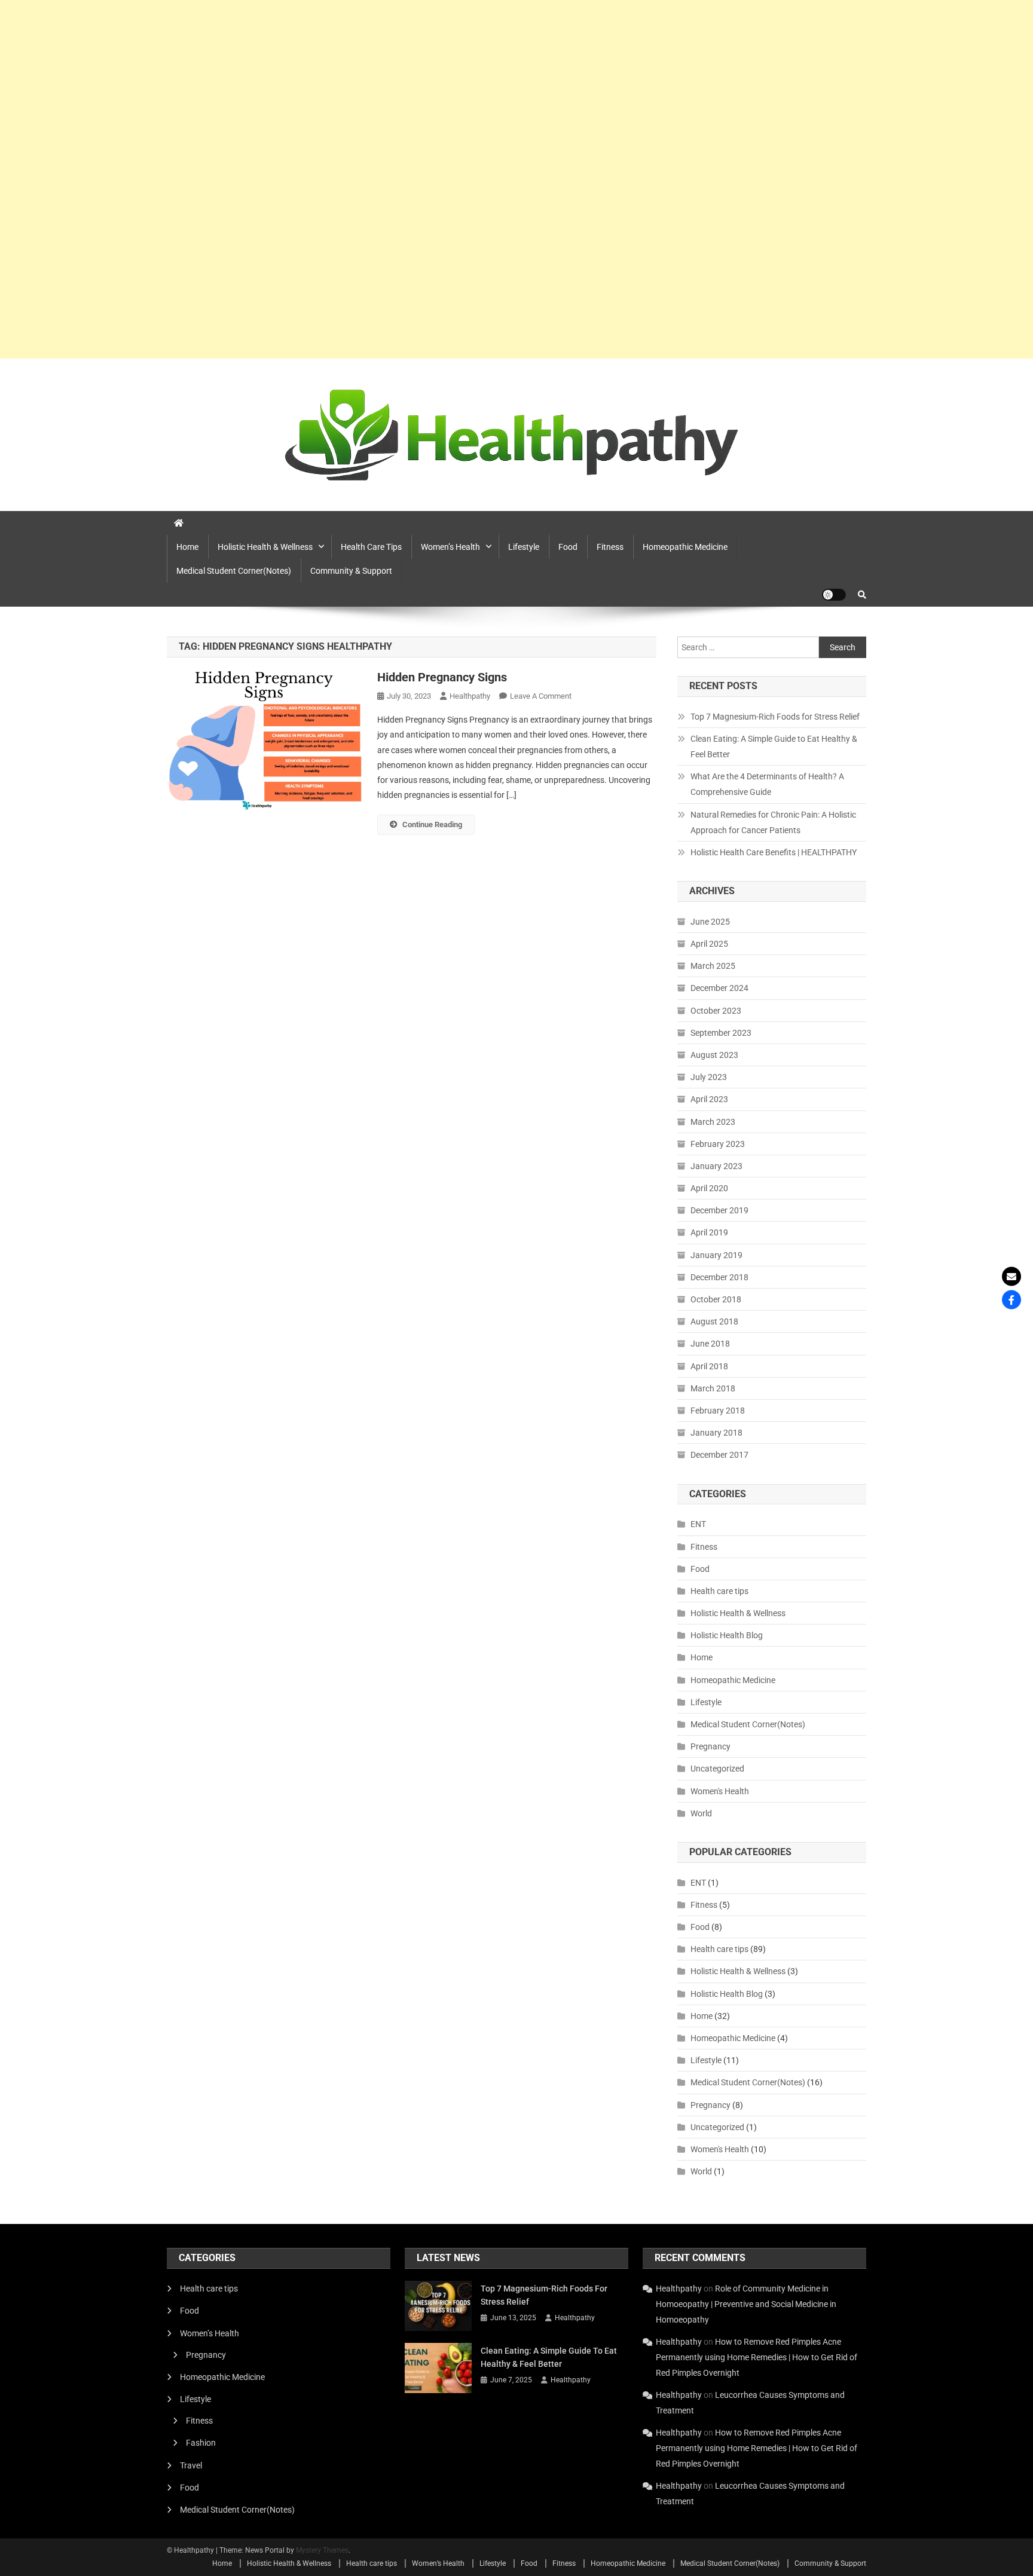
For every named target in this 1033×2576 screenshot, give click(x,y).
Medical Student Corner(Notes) (234, 571)
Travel (191, 2465)
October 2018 (716, 1299)
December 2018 (719, 1277)
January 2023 (716, 1166)
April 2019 (709, 1232)
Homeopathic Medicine (685, 547)
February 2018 (718, 1411)
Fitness (610, 547)
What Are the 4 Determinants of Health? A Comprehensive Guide (767, 784)
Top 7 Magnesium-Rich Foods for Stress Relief (775, 717)
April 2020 (709, 1188)
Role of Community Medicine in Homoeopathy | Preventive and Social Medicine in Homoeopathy (746, 2304)
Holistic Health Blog (727, 1635)
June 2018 (710, 1344)
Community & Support (351, 571)
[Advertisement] (359, 179)
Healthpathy (470, 696)
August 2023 (714, 1055)
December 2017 (719, 1455)
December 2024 (719, 988)
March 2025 (713, 966)
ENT (698, 1524)
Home (187, 547)
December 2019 (719, 1210)
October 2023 (716, 1011)
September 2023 (721, 1033)
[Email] (1011, 1277)
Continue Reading (432, 824)
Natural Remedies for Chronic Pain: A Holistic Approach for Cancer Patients (773, 822)
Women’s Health (450, 547)
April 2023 (709, 1099)
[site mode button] (834, 595)
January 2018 (716, 1433)
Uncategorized (717, 1769)
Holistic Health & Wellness (265, 547)
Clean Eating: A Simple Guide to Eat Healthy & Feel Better (774, 747)
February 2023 (718, 1144)
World (701, 1813)
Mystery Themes (322, 2550)
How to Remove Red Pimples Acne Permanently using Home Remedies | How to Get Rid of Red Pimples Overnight (757, 2357)
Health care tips (371, 547)
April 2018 (709, 1366)
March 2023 (713, 1122)
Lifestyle (524, 547)
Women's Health (720, 1791)
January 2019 (716, 1255)
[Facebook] (1011, 1300)
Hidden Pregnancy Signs (442, 677)
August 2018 (714, 1321)
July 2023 (709, 1077)
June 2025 (710, 922)
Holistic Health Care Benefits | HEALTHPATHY (774, 852)
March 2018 (713, 1388)
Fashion (201, 2443)
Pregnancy (710, 1746)
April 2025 (709, 944)
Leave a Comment (541, 696)
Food (568, 547)
